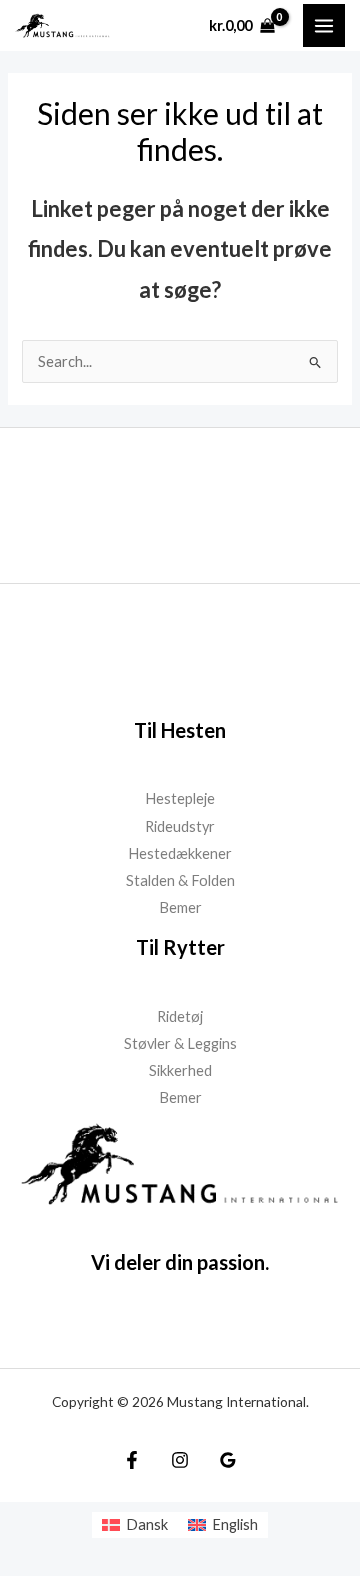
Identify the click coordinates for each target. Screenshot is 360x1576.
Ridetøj (180, 1016)
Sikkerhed (180, 1070)
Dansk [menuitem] (147, 1524)
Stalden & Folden (180, 880)
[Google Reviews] (228, 1460)
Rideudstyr (180, 826)
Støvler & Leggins (180, 1043)
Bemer (180, 907)
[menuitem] (135, 1525)
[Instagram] (180, 1460)
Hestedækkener (180, 853)
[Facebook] (132, 1460)
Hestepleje (180, 798)
